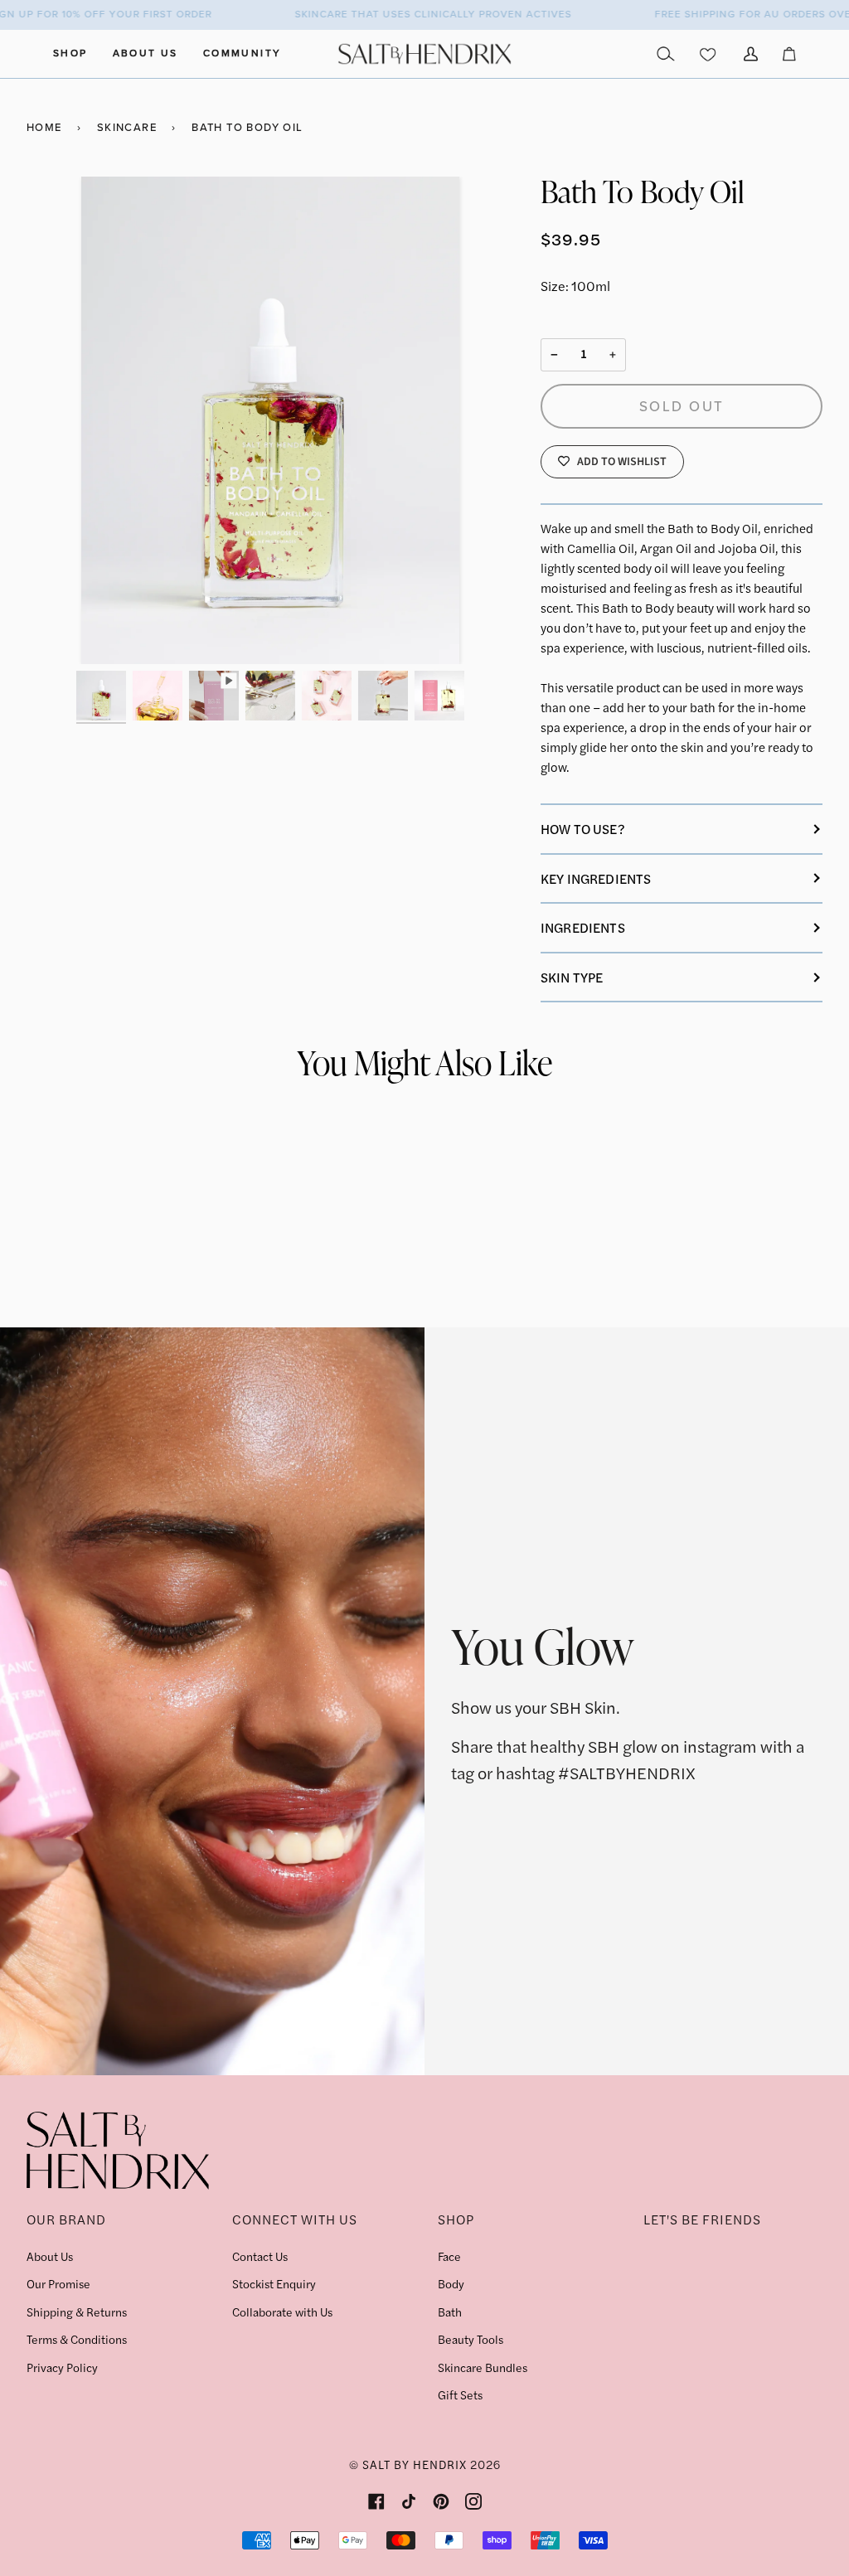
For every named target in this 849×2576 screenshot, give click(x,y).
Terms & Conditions (77, 2339)
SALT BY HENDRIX (415, 2464)
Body (451, 2283)
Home (44, 127)
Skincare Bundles (483, 2367)
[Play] (270, 420)
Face (449, 2256)
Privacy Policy (62, 2367)
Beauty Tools (471, 2339)
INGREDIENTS (583, 927)
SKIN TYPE (572, 977)
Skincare (127, 127)
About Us (50, 2256)
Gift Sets (460, 2394)
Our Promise (58, 2283)
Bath (450, 2312)
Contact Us (260, 2256)
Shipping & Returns (77, 2312)
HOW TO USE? (583, 829)
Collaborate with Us (282, 2312)
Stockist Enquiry (274, 2283)
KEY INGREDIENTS (596, 878)
